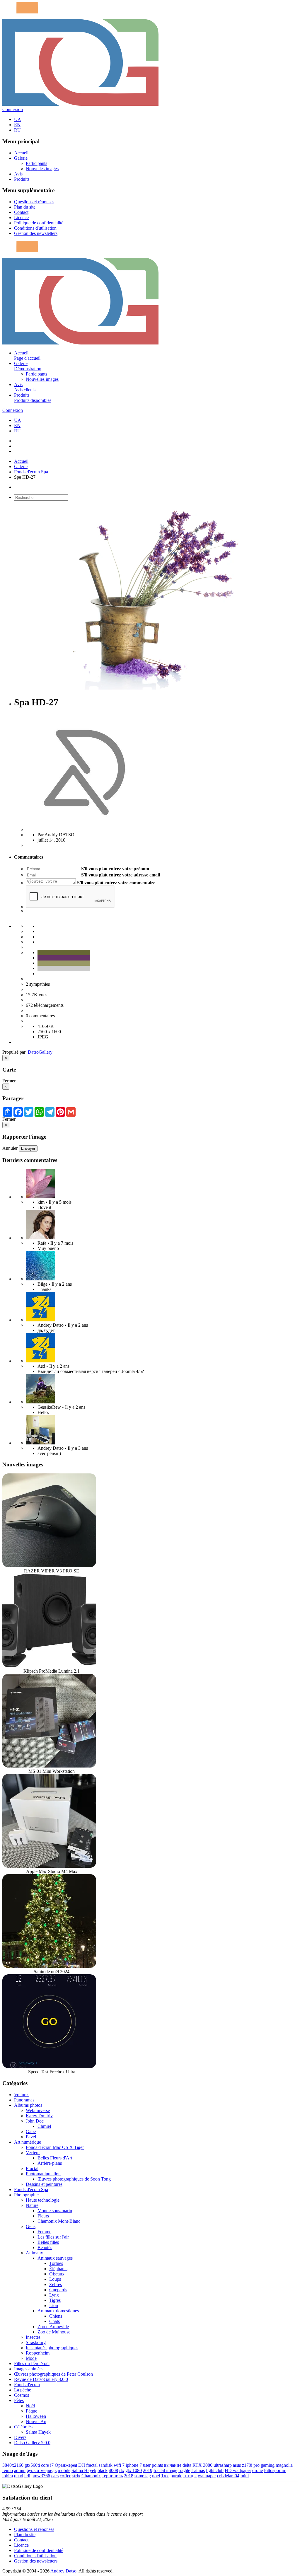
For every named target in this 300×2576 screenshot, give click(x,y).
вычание (173, 2465)
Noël (30, 2406)
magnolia (284, 2465)
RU (17, 130)
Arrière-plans (50, 2163)
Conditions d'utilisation (35, 228)
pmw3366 (41, 2476)
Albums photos (28, 2105)
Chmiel (44, 2126)
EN (17, 125)
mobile (64, 2470)
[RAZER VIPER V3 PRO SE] (49, 1566)
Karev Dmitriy (39, 2116)
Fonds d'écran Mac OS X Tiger (55, 2147)
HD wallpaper (238, 2470)
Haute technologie (43, 2200)
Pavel (31, 2137)
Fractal (32, 2168)
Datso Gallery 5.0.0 (32, 2443)
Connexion (13, 109)
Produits (22, 179)
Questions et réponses (34, 202)
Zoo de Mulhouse (54, 2332)
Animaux (34, 2253)
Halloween (36, 2416)
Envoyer (28, 1148)
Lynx (54, 2295)
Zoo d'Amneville (53, 2327)
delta (187, 2465)
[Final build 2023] (40, 1443)
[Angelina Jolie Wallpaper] (40, 1238)
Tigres (55, 2300)
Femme (44, 2232)
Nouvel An (36, 2421)
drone (258, 2470)
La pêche (23, 2390)
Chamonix (91, 2476)
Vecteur (33, 2153)
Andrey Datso (63, 2571)
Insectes (33, 2337)
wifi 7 (119, 2465)
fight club (215, 2470)
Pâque (31, 2411)
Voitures (22, 2095)
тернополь (112, 2476)
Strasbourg (36, 2342)
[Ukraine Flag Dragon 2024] (40, 1320)
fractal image (165, 2470)
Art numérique (28, 2142)
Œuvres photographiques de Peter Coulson (53, 2374)
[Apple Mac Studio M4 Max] (49, 1866)
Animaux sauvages (55, 2258)
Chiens (56, 2316)
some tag (143, 2476)
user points (153, 2465)
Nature (32, 2205)
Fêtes (19, 2400)
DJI (82, 2465)
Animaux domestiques (58, 2311)
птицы (190, 2476)
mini (245, 2476)
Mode (31, 2358)
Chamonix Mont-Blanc (59, 2221)
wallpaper (207, 2476)
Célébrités (23, 2427)
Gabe (31, 2131)
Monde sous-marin (55, 2211)
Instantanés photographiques (52, 2348)
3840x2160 (13, 2465)
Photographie (26, 2195)
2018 (129, 2476)
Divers (20, 2437)
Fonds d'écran (27, 2385)
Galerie (21, 158)
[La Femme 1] (40, 1402)
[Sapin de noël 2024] (49, 1966)
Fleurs (43, 2216)
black (103, 2470)
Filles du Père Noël (32, 2363)
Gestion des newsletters (36, 233)
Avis (18, 174)
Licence (21, 217)
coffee (65, 2476)
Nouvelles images (42, 169)
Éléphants (58, 2269)
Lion (54, 2305)
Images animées (29, 2369)
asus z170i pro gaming (254, 2465)
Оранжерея (66, 2465)
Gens (31, 2226)
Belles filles (48, 2242)
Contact (21, 212)
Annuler (10, 1148)
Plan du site (25, 207)
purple (176, 2476)
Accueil (21, 153)
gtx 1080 (134, 2470)
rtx (122, 2470)
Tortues (56, 2263)
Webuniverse (38, 2110)
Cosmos (22, 2395)
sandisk (106, 2465)
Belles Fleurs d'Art (55, 2158)
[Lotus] (40, 1197)
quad (19, 2476)
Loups (55, 2279)
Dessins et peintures (44, 2184)
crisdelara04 (228, 2476)
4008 (113, 2470)
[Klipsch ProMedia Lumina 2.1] (49, 1666)
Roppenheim (38, 2353)
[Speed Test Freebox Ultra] (49, 2066)
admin (20, 2470)
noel (156, 2476)
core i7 (47, 2465)
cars (55, 2476)
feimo (8, 2470)
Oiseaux (57, 2274)
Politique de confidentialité (39, 223)
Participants (36, 163)
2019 (148, 2470)
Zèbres (56, 2284)
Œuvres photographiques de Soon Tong (74, 2179)
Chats (54, 2321)
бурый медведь (42, 2470)
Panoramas (24, 2100)
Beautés (45, 2247)
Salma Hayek (38, 2432)
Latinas (198, 2470)
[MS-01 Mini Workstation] (49, 1766)
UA (18, 119)
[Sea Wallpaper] (40, 1279)
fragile (184, 2470)
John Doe (35, 2121)
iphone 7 (134, 2465)
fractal (92, 2465)
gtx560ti (32, 2465)
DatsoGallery (40, 1052)
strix (76, 2476)
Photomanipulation (43, 2174)
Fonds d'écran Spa (31, 472)
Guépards (58, 2290)
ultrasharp (223, 2465)
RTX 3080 (202, 2465)
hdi (27, 2476)
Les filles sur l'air (53, 2237)
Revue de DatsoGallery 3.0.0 (41, 2379)
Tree (165, 2476)
